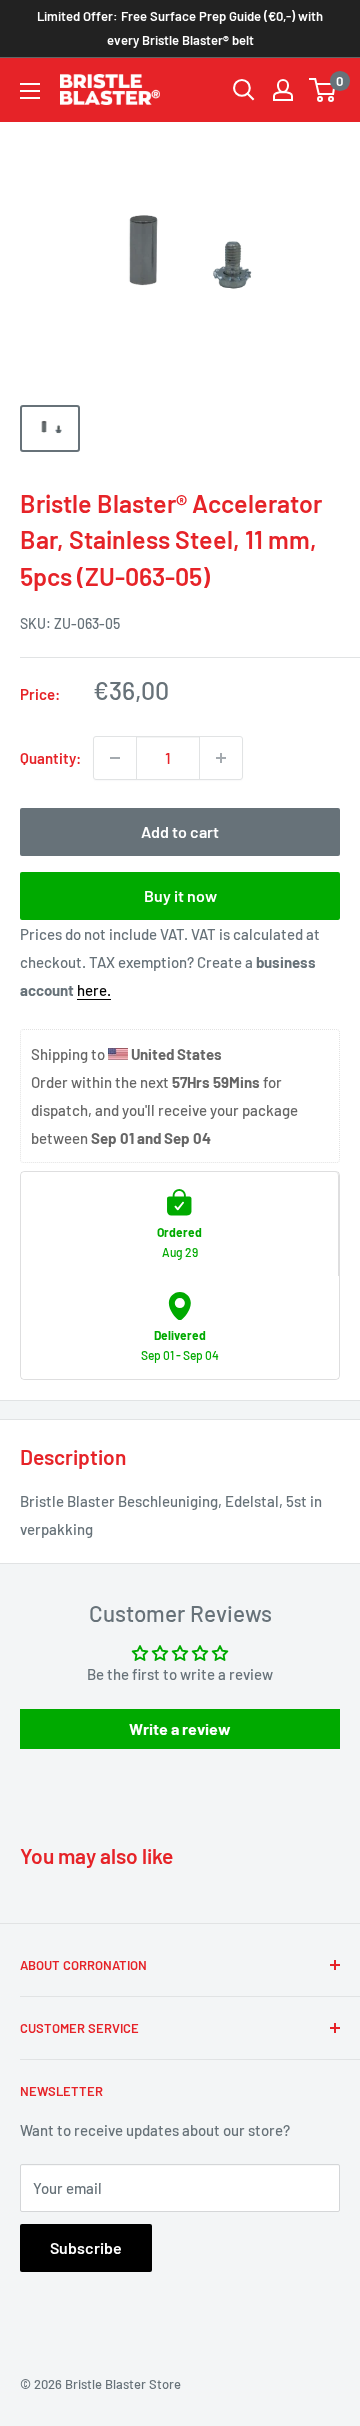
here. (94, 990)
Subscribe (86, 2247)
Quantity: (50, 758)
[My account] (283, 90)
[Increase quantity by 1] (221, 758)
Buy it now (180, 895)
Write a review (180, 1728)
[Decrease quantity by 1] (115, 758)
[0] (323, 90)
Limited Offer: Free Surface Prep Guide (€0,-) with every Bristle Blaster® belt (180, 28)
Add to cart (180, 831)
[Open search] (244, 90)
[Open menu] (30, 91)
